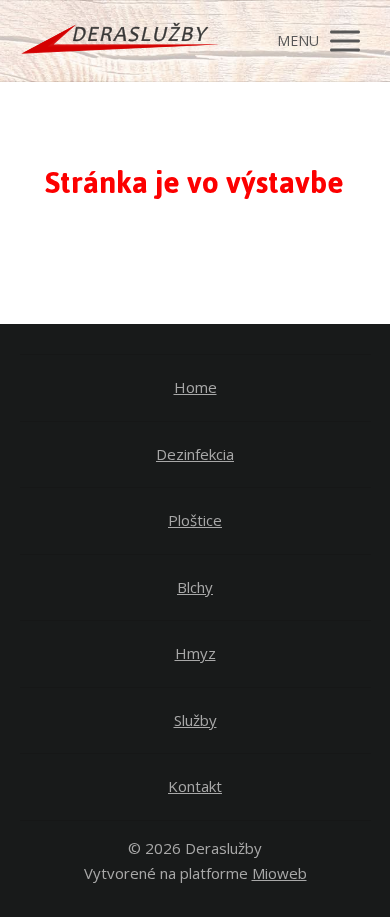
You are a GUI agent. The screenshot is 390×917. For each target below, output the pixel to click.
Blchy (195, 587)
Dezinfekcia (195, 454)
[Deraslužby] (120, 41)
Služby (195, 720)
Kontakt (195, 786)
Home (195, 387)
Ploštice (195, 520)
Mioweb (279, 873)
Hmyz (195, 653)
